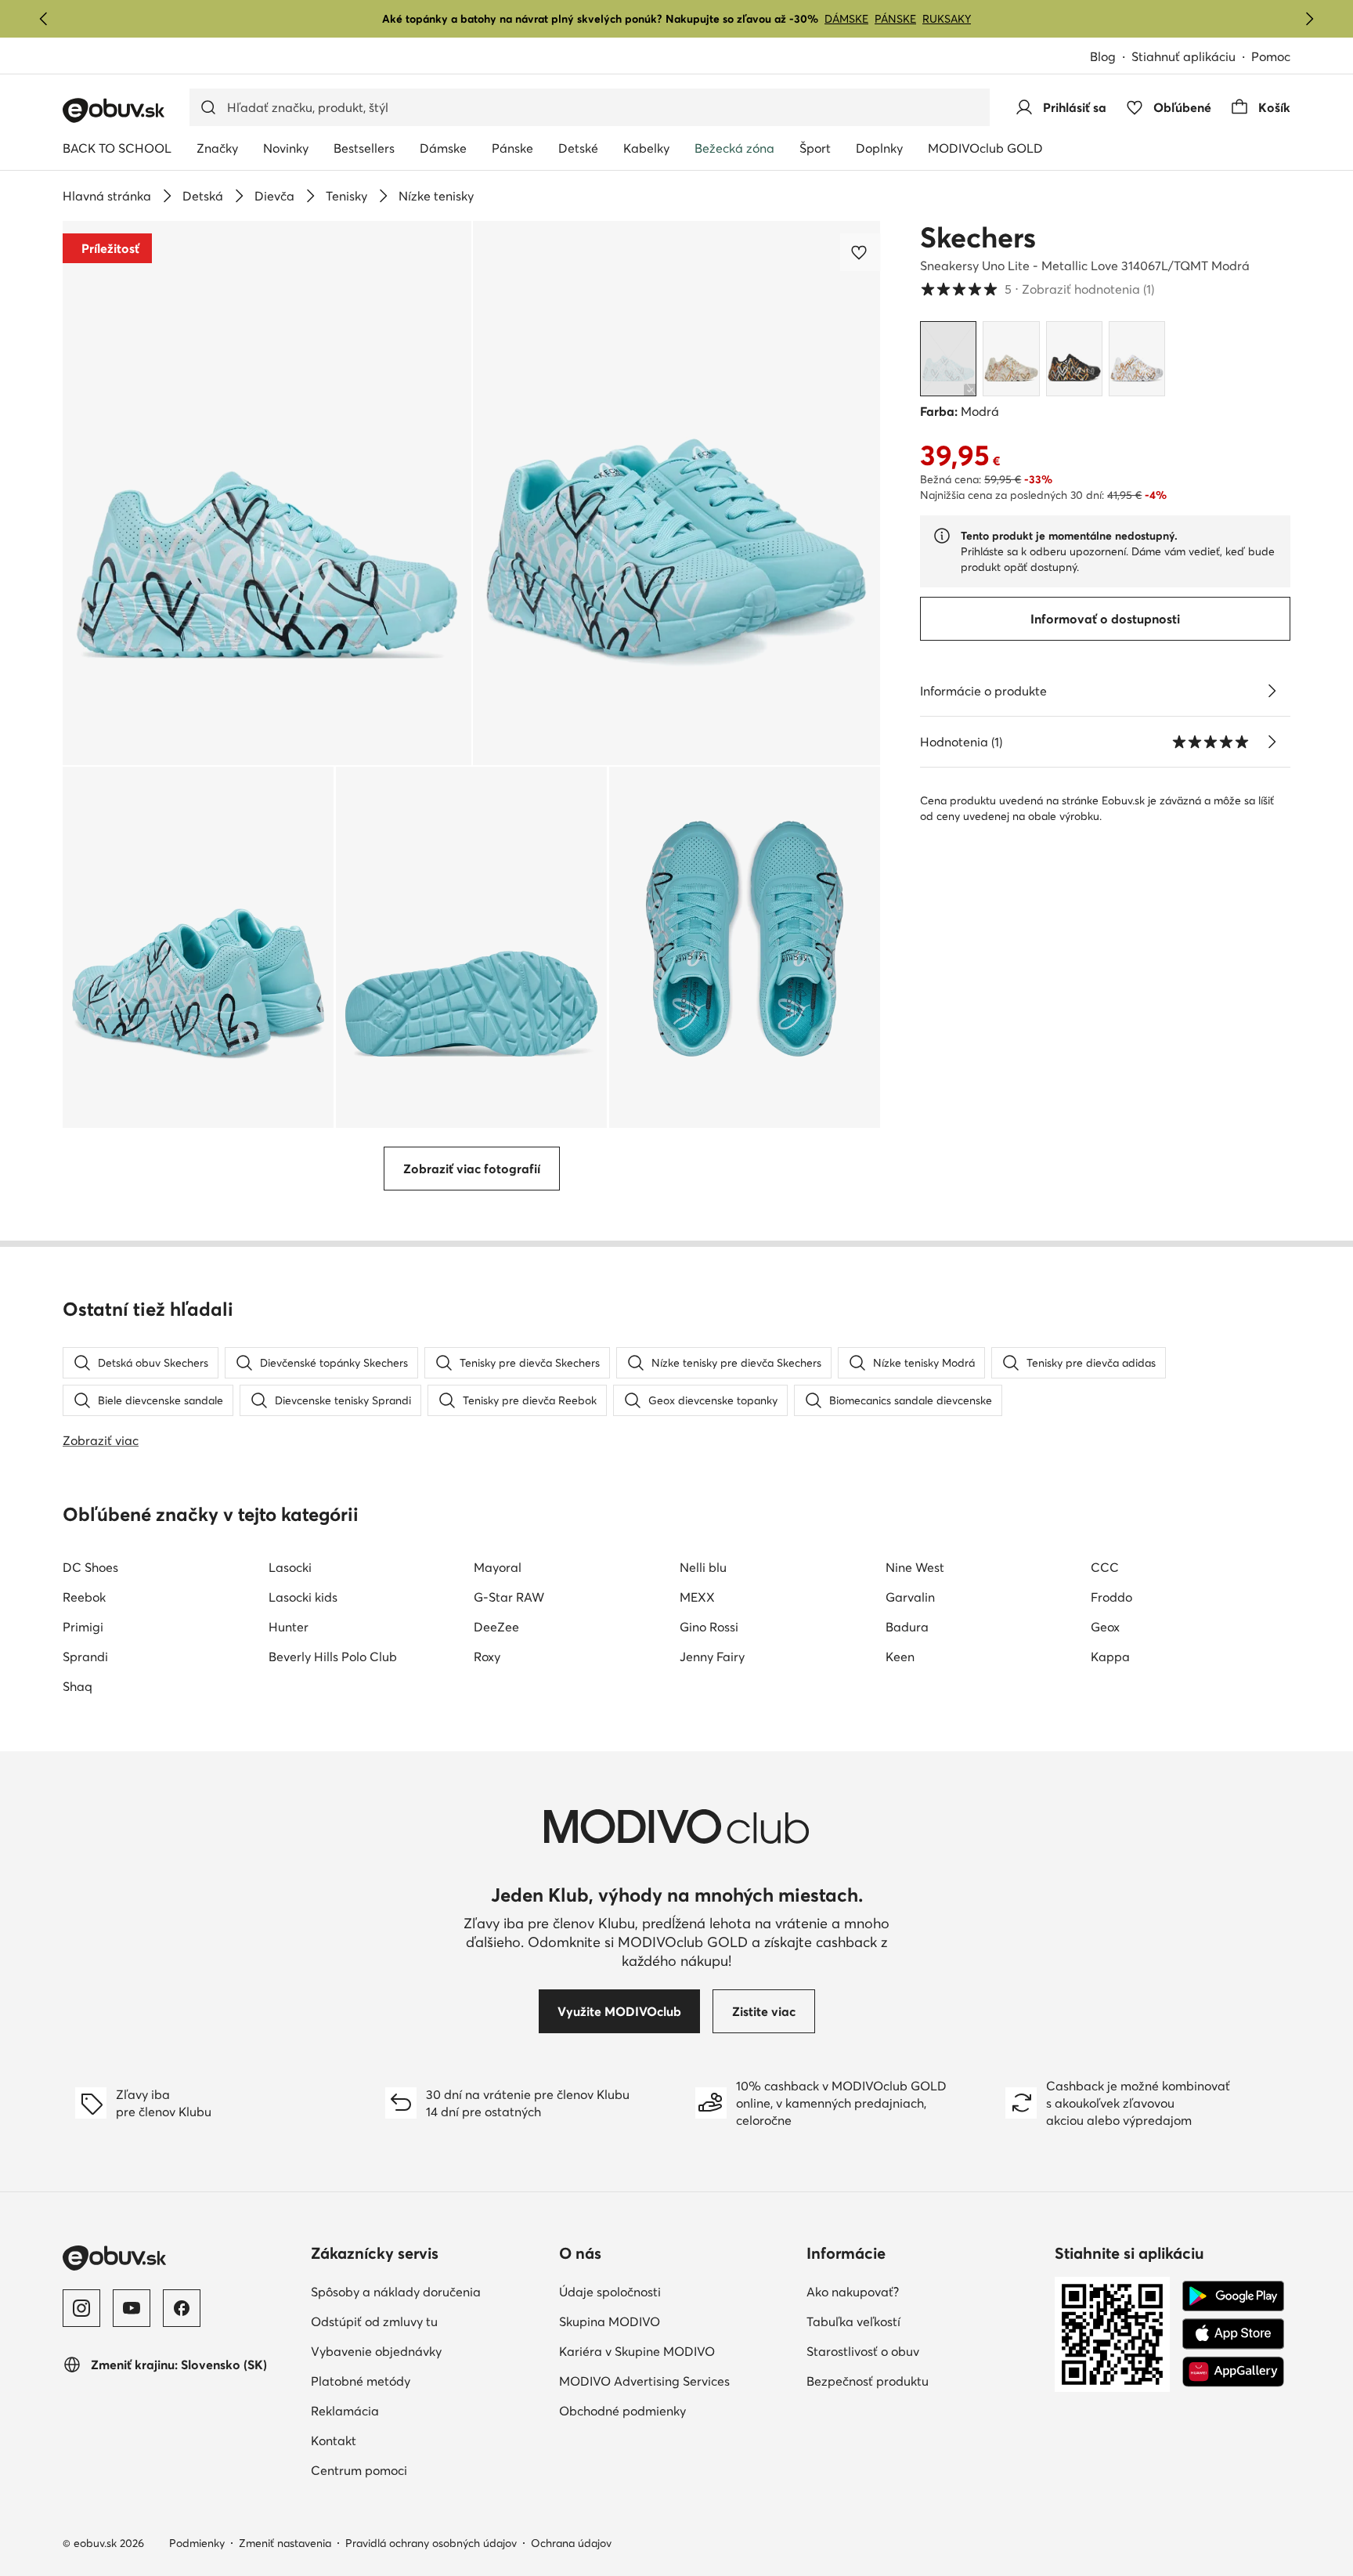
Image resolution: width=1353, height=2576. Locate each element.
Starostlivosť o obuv (863, 2351)
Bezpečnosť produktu (868, 2381)
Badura (907, 1627)
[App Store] (1233, 2334)
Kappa (1110, 1657)
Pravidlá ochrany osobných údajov (431, 2543)
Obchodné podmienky (622, 2411)
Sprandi (85, 1657)
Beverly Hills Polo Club (333, 1657)
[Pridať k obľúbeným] (861, 252)
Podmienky (197, 2543)
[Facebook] (182, 2308)
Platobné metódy (361, 2381)
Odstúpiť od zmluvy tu (374, 2321)
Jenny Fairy (712, 1657)
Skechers (978, 237)
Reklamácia (345, 2411)
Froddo (1111, 1597)
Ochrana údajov (571, 2543)
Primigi (83, 1627)
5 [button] (1037, 289)
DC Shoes (90, 1567)
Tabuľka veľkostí (853, 2321)
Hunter (289, 1627)
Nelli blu (703, 1567)
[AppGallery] (1233, 2372)
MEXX (697, 1597)
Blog (1103, 56)
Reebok (84, 1597)
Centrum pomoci (359, 2470)
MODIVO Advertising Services (644, 2381)
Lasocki (290, 1567)
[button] (267, 493)
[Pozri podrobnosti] (1272, 691)
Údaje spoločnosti (610, 2292)
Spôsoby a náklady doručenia (396, 2292)
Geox (1105, 1627)
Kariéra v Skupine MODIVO (637, 2351)
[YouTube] (132, 2308)
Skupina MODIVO (610, 2321)
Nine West (915, 1567)
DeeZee (496, 1627)
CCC (1105, 1567)
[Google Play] (1233, 2296)
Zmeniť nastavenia (285, 2543)
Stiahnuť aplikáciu (1183, 56)
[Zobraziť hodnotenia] (1272, 742)
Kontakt (334, 2441)
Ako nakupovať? (853, 2292)
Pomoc (1271, 56)
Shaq (78, 1686)
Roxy (487, 1657)
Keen (900, 1657)
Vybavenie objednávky (376, 2351)
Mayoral (498, 1567)
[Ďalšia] (1309, 19)
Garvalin (910, 1597)
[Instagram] (81, 2308)
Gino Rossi (709, 1627)
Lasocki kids (303, 1597)
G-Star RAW (509, 1597)
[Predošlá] (44, 19)
